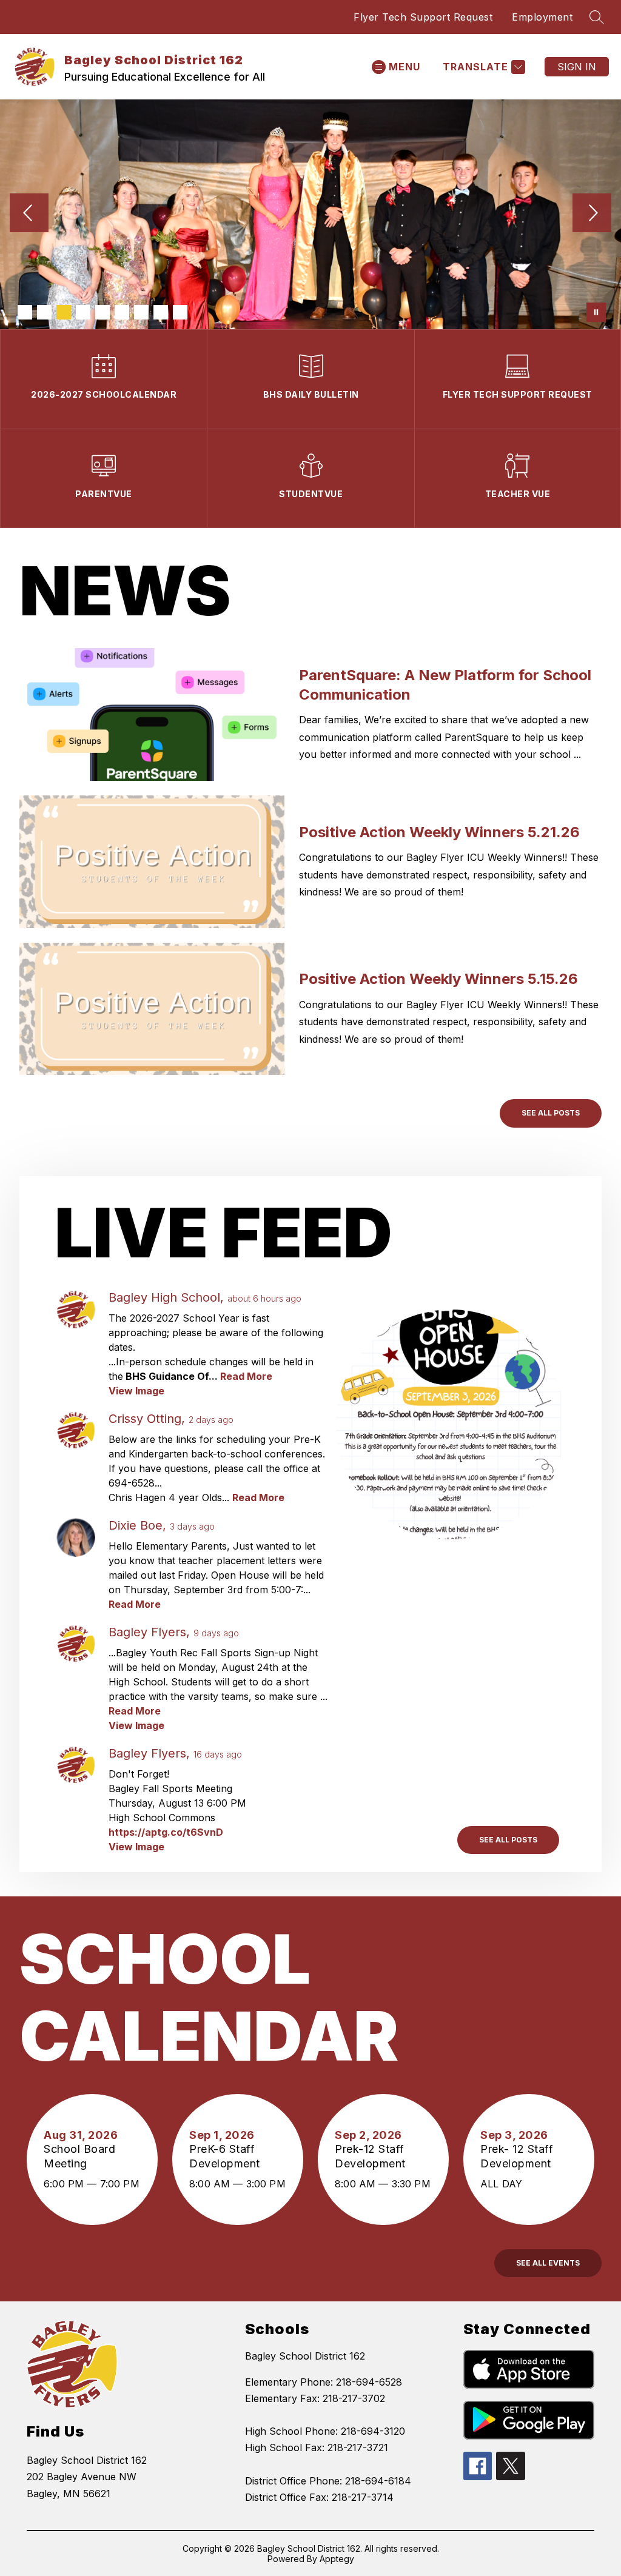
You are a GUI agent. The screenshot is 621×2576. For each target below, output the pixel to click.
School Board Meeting (79, 2156)
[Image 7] (141, 312)
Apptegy (337, 2559)
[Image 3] (64, 312)
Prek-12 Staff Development (373, 2156)
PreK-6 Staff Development (228, 2156)
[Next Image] (592, 214)
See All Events (548, 2263)
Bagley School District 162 (305, 2356)
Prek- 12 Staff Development (519, 2156)
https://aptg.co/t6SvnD (166, 1832)
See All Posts (551, 1113)
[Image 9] (180, 312)
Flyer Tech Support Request (423, 17)
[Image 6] (122, 312)
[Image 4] (83, 312)
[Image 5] (102, 312)
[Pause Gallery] (596, 312)
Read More (246, 1376)
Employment (542, 17)
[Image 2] (44, 312)
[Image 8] (161, 312)
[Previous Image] (29, 214)
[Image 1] (25, 312)
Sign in (577, 67)
